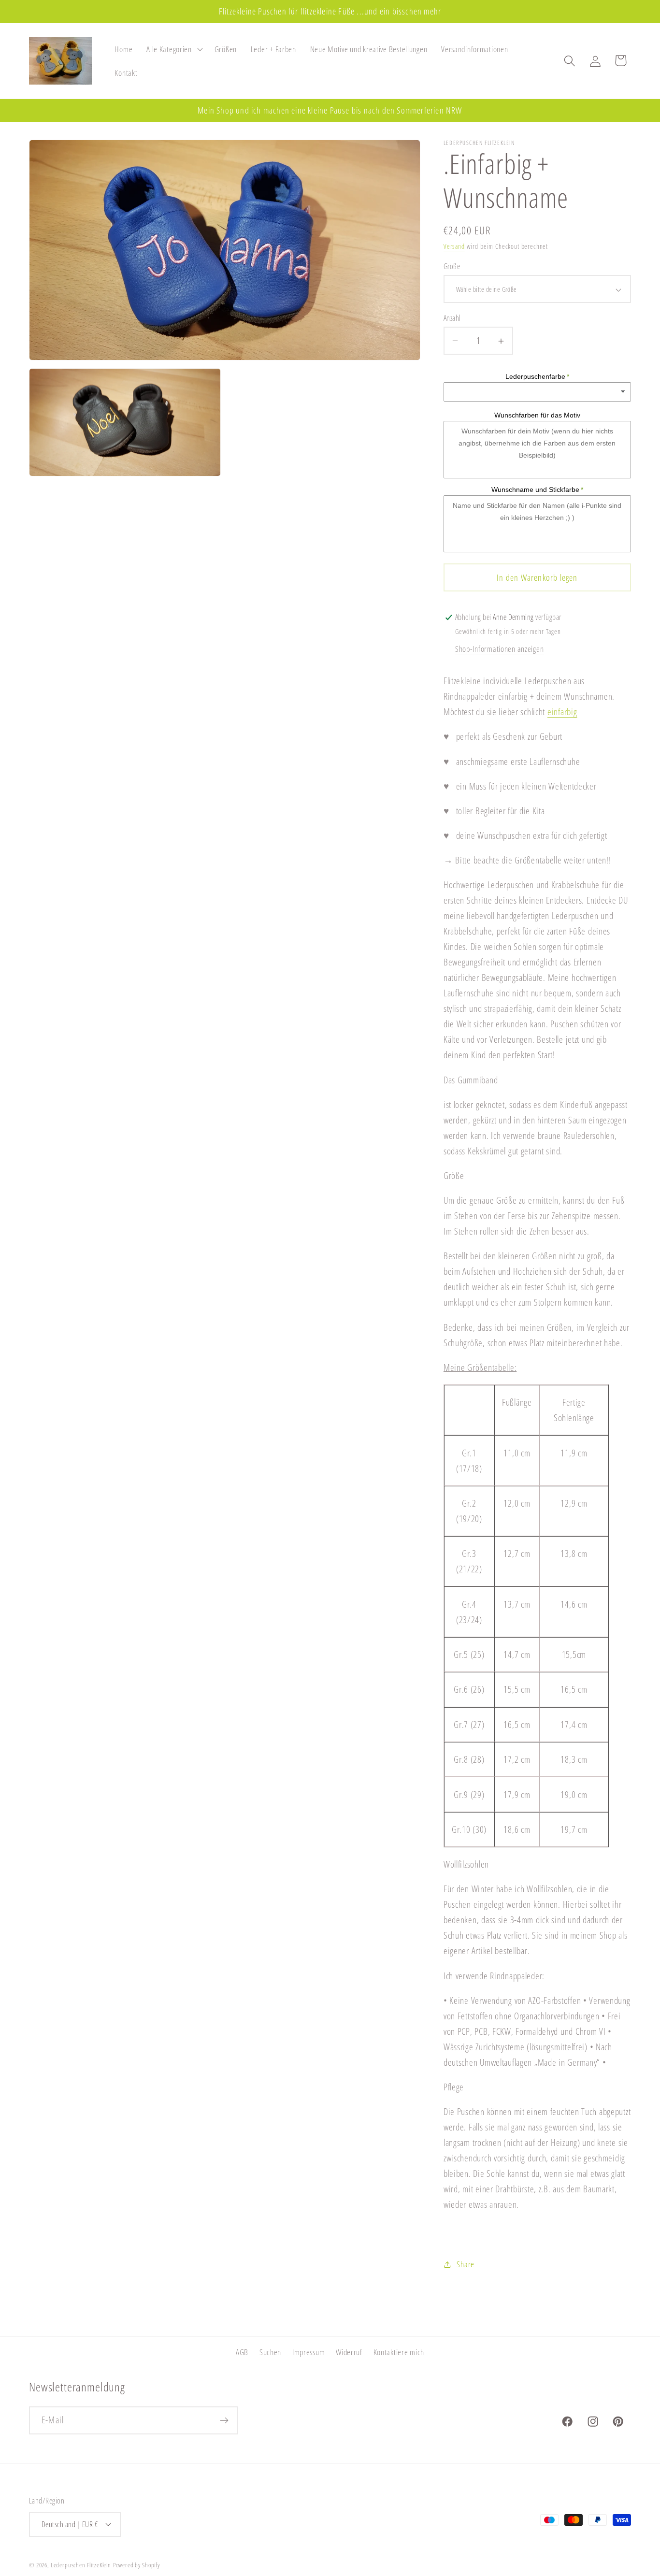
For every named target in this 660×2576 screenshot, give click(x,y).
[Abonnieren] (224, 2420)
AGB (242, 2352)
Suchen (270, 2352)
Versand (454, 247)
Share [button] (466, 2264)
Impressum (308, 2352)
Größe (452, 267)
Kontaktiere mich (399, 2352)
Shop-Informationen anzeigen (499, 649)
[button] (174, 49)
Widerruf (349, 2352)
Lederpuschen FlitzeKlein (81, 2564)
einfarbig (562, 712)
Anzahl (452, 318)
